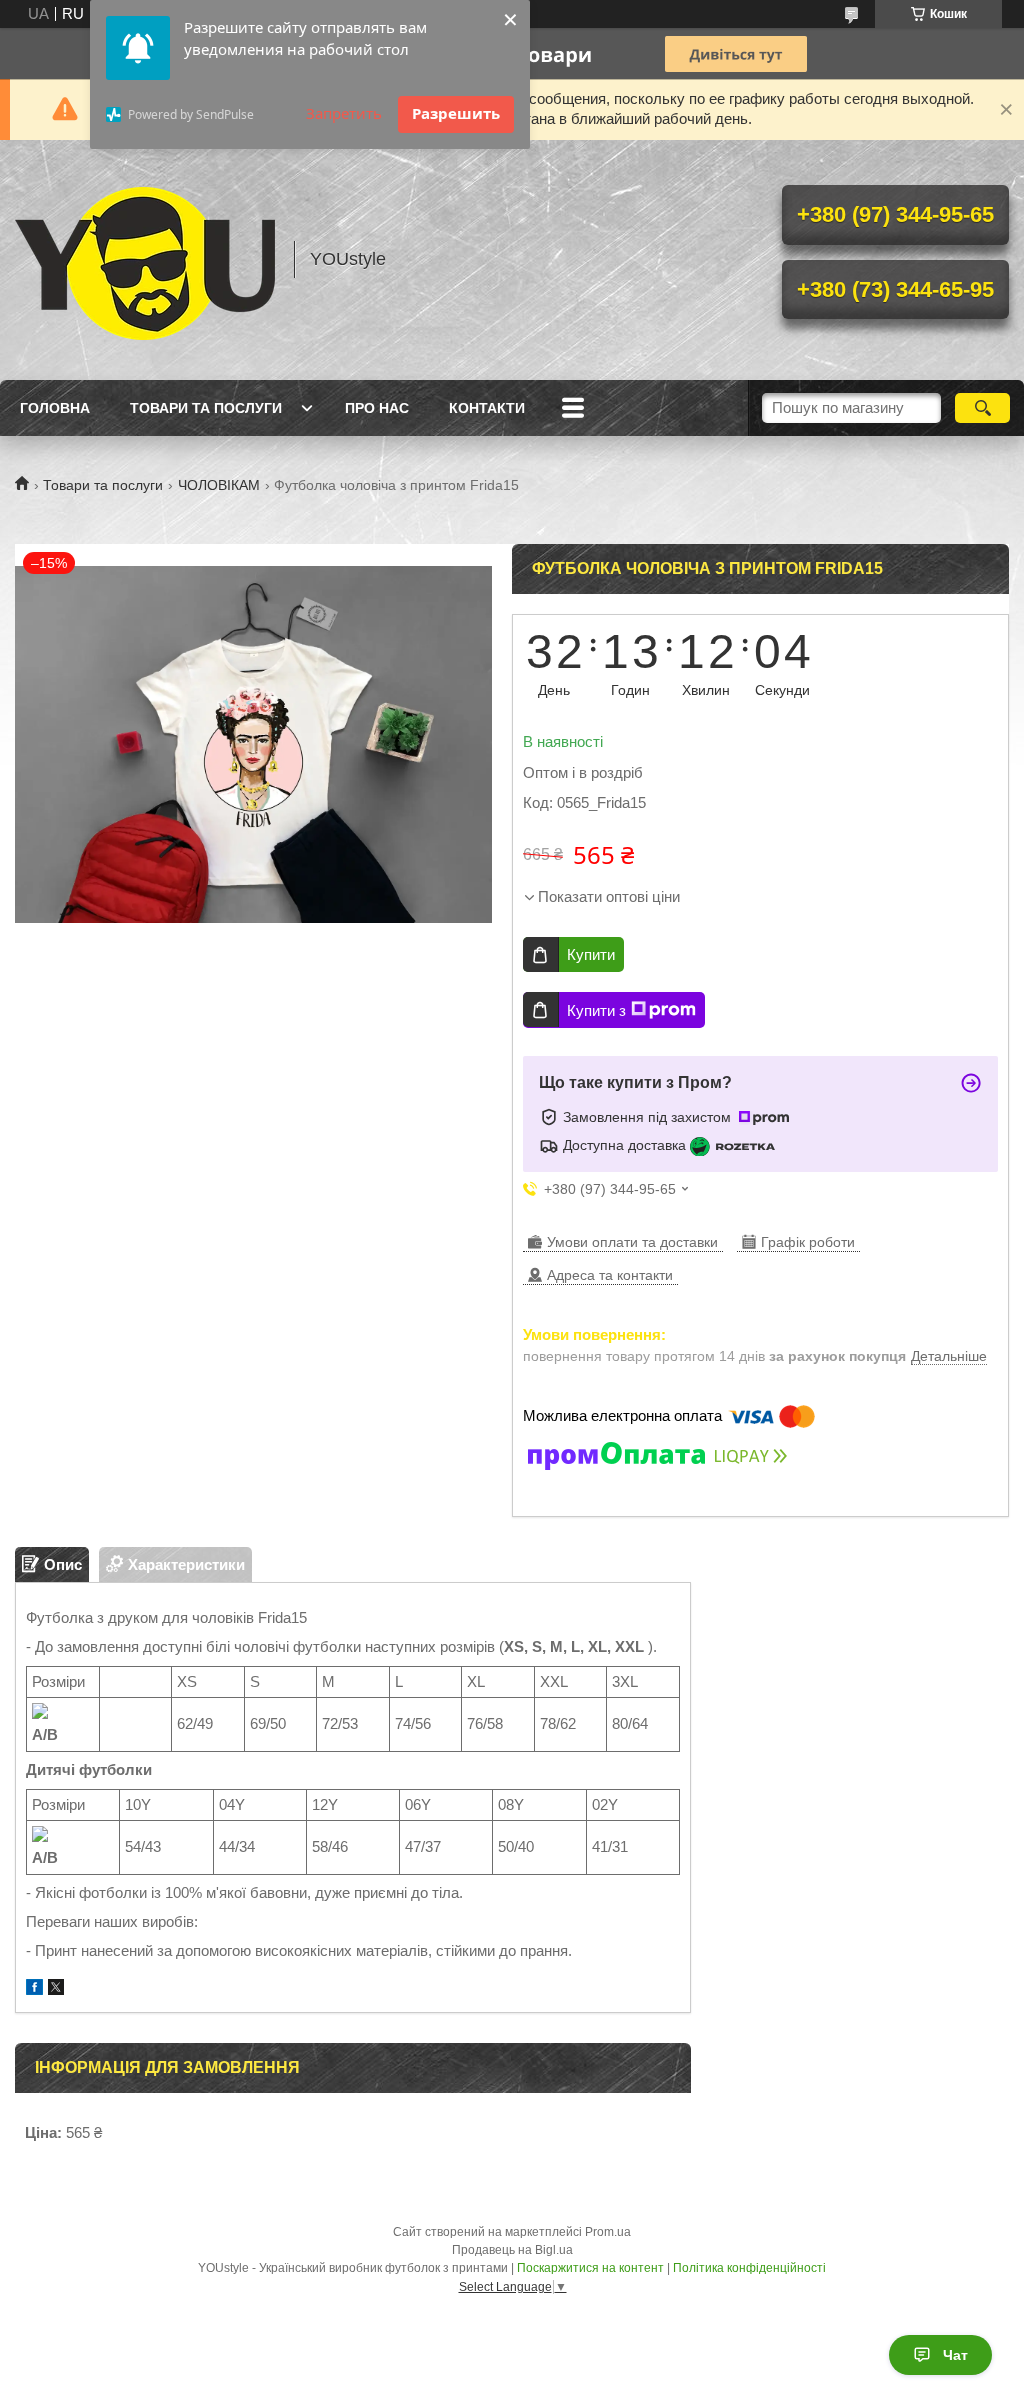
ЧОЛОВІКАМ (219, 485)
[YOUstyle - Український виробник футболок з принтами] (145, 260)
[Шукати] (982, 408)
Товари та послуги (206, 408)
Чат (955, 2355)
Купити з (596, 1010)
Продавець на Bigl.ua (512, 2250)
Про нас (377, 408)
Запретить (344, 113)
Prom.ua (608, 2232)
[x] (56, 1989)
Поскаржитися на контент (590, 2268)
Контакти (487, 408)
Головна (55, 408)
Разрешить (456, 113)
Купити (591, 954)
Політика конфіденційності (749, 2268)
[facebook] (34, 1989)
